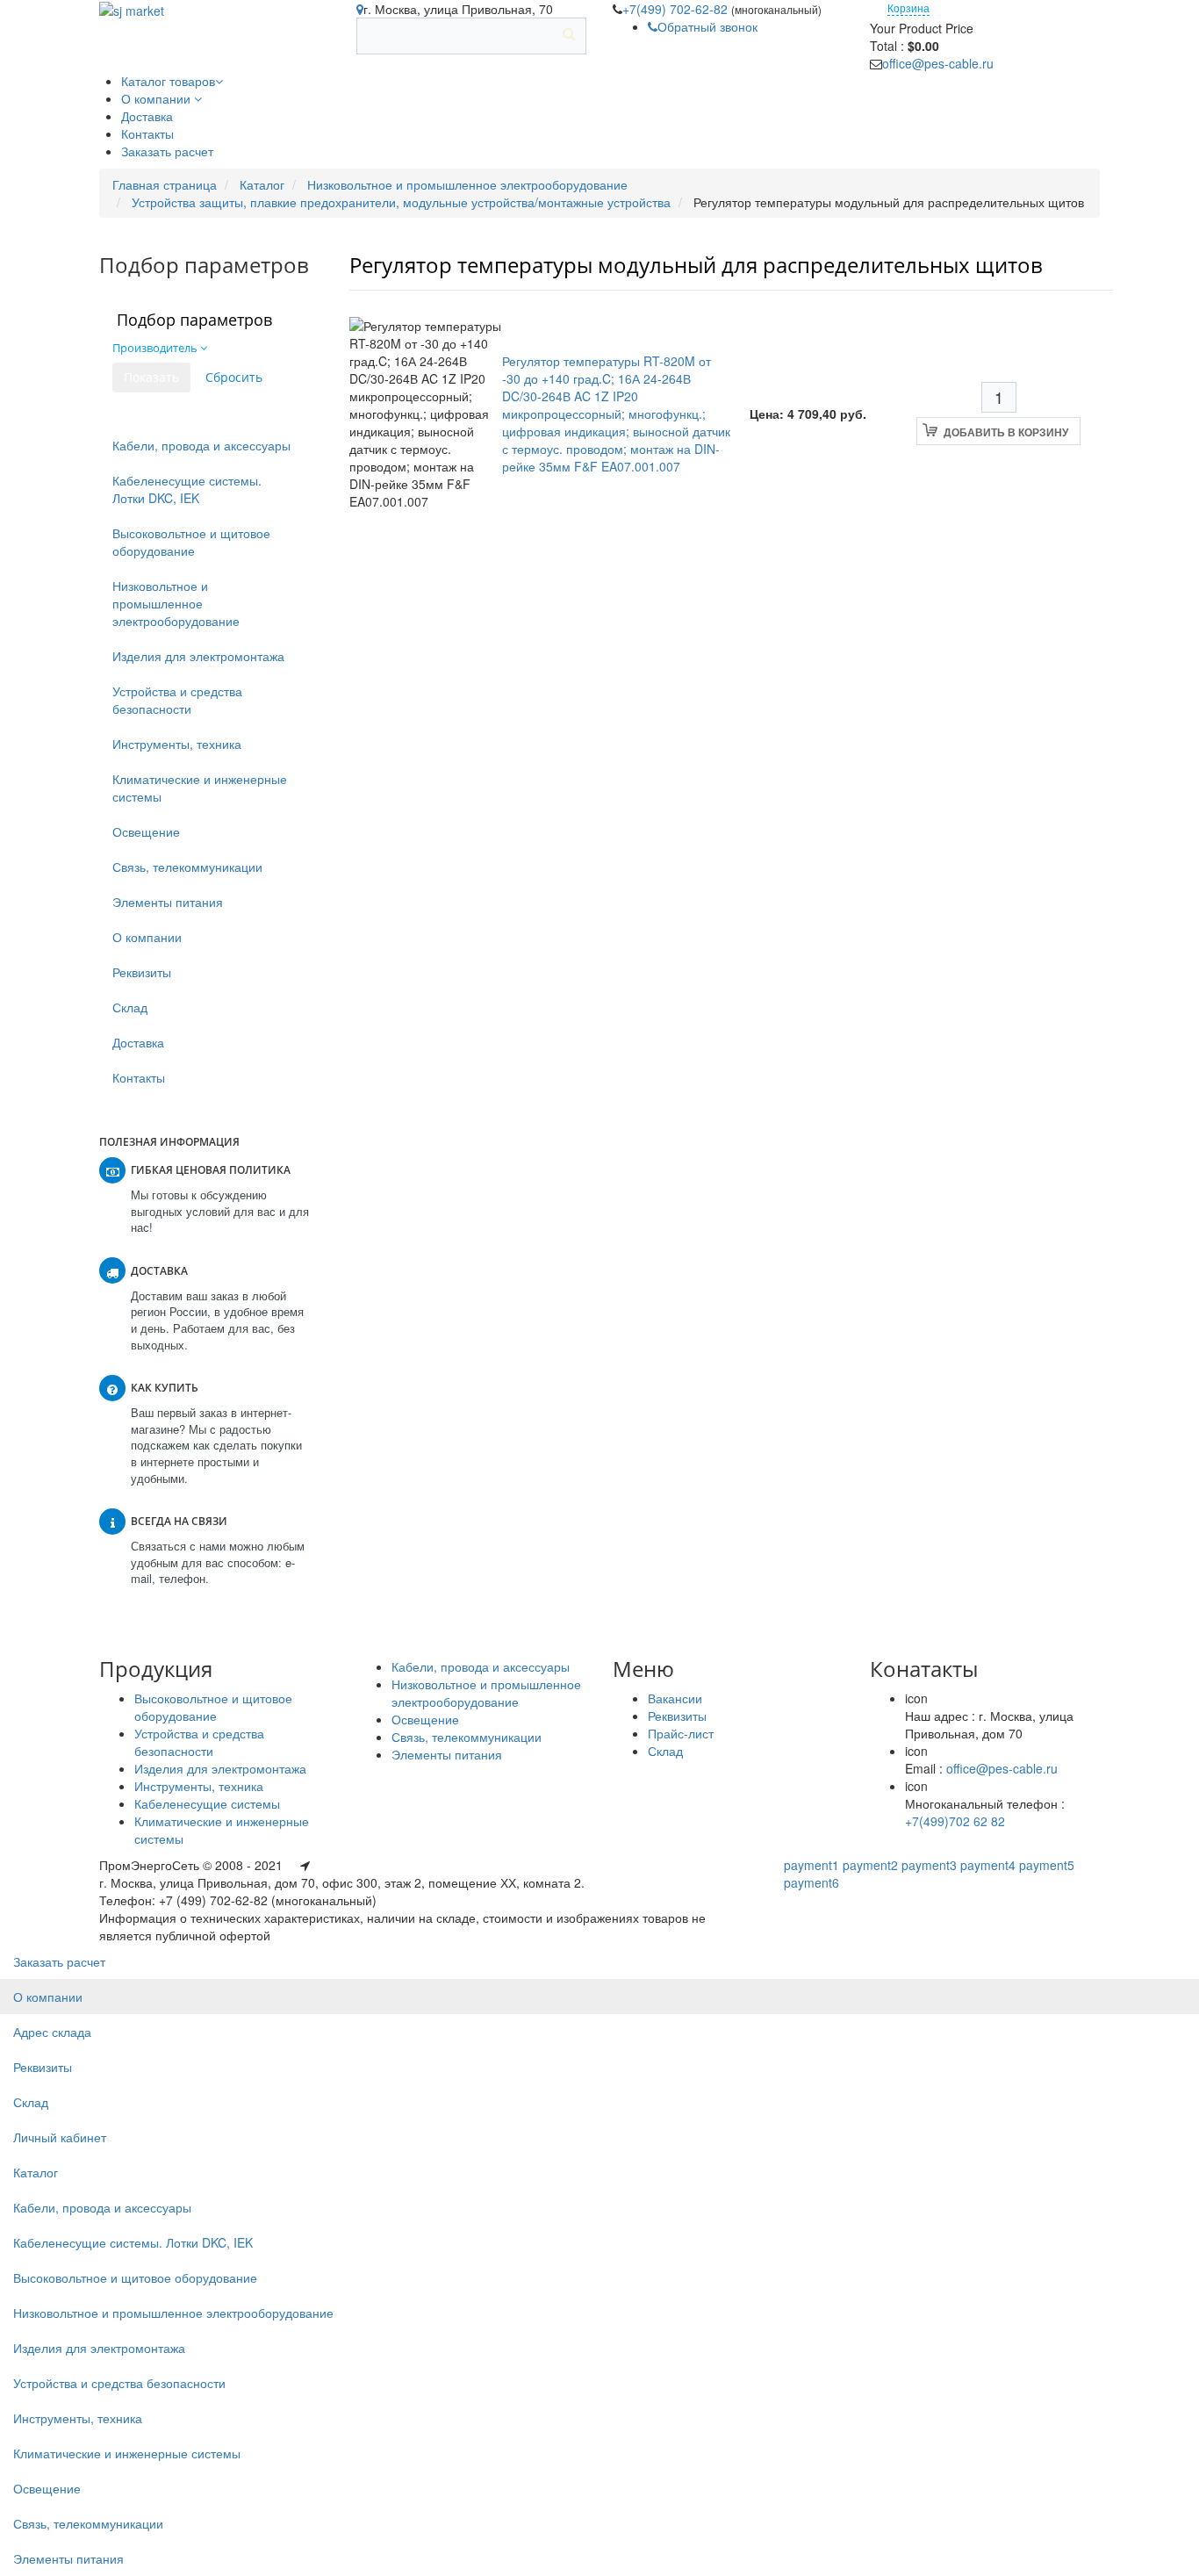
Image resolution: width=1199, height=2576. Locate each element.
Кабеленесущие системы (207, 1803)
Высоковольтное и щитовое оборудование (191, 542)
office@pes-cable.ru (938, 63)
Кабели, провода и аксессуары (201, 445)
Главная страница (165, 184)
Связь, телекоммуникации (187, 867)
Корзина (908, 7)
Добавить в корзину (1006, 432)
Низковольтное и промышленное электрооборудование (467, 184)
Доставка (138, 1042)
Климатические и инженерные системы (200, 788)
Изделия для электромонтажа (198, 656)
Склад (130, 1007)
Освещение (146, 831)
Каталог (262, 184)
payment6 (811, 1882)
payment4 (988, 1865)
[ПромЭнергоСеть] (132, 9)
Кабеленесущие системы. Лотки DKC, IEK (187, 489)
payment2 (870, 1865)
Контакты (139, 1077)
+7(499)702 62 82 (955, 1821)
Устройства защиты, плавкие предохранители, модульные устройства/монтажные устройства (401, 202)
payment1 (811, 1865)
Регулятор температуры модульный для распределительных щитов (696, 265)
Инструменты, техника (177, 744)
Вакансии (675, 1698)
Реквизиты (142, 972)
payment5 (1047, 1865)
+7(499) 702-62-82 (677, 9)
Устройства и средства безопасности (177, 700)
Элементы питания (168, 902)
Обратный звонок (707, 26)
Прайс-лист (681, 1733)
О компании (147, 937)
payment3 (929, 1865)
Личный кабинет (60, 2137)
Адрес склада (52, 2032)
